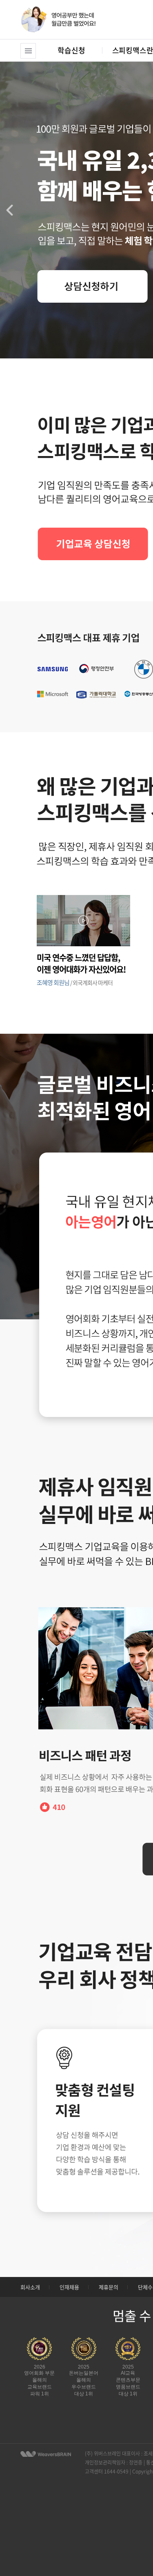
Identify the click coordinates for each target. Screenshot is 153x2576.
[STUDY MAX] (46, 2454)
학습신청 (71, 50)
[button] (10, 210)
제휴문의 (109, 2287)
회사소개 (30, 2287)
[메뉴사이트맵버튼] (28, 51)
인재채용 (69, 2287)
